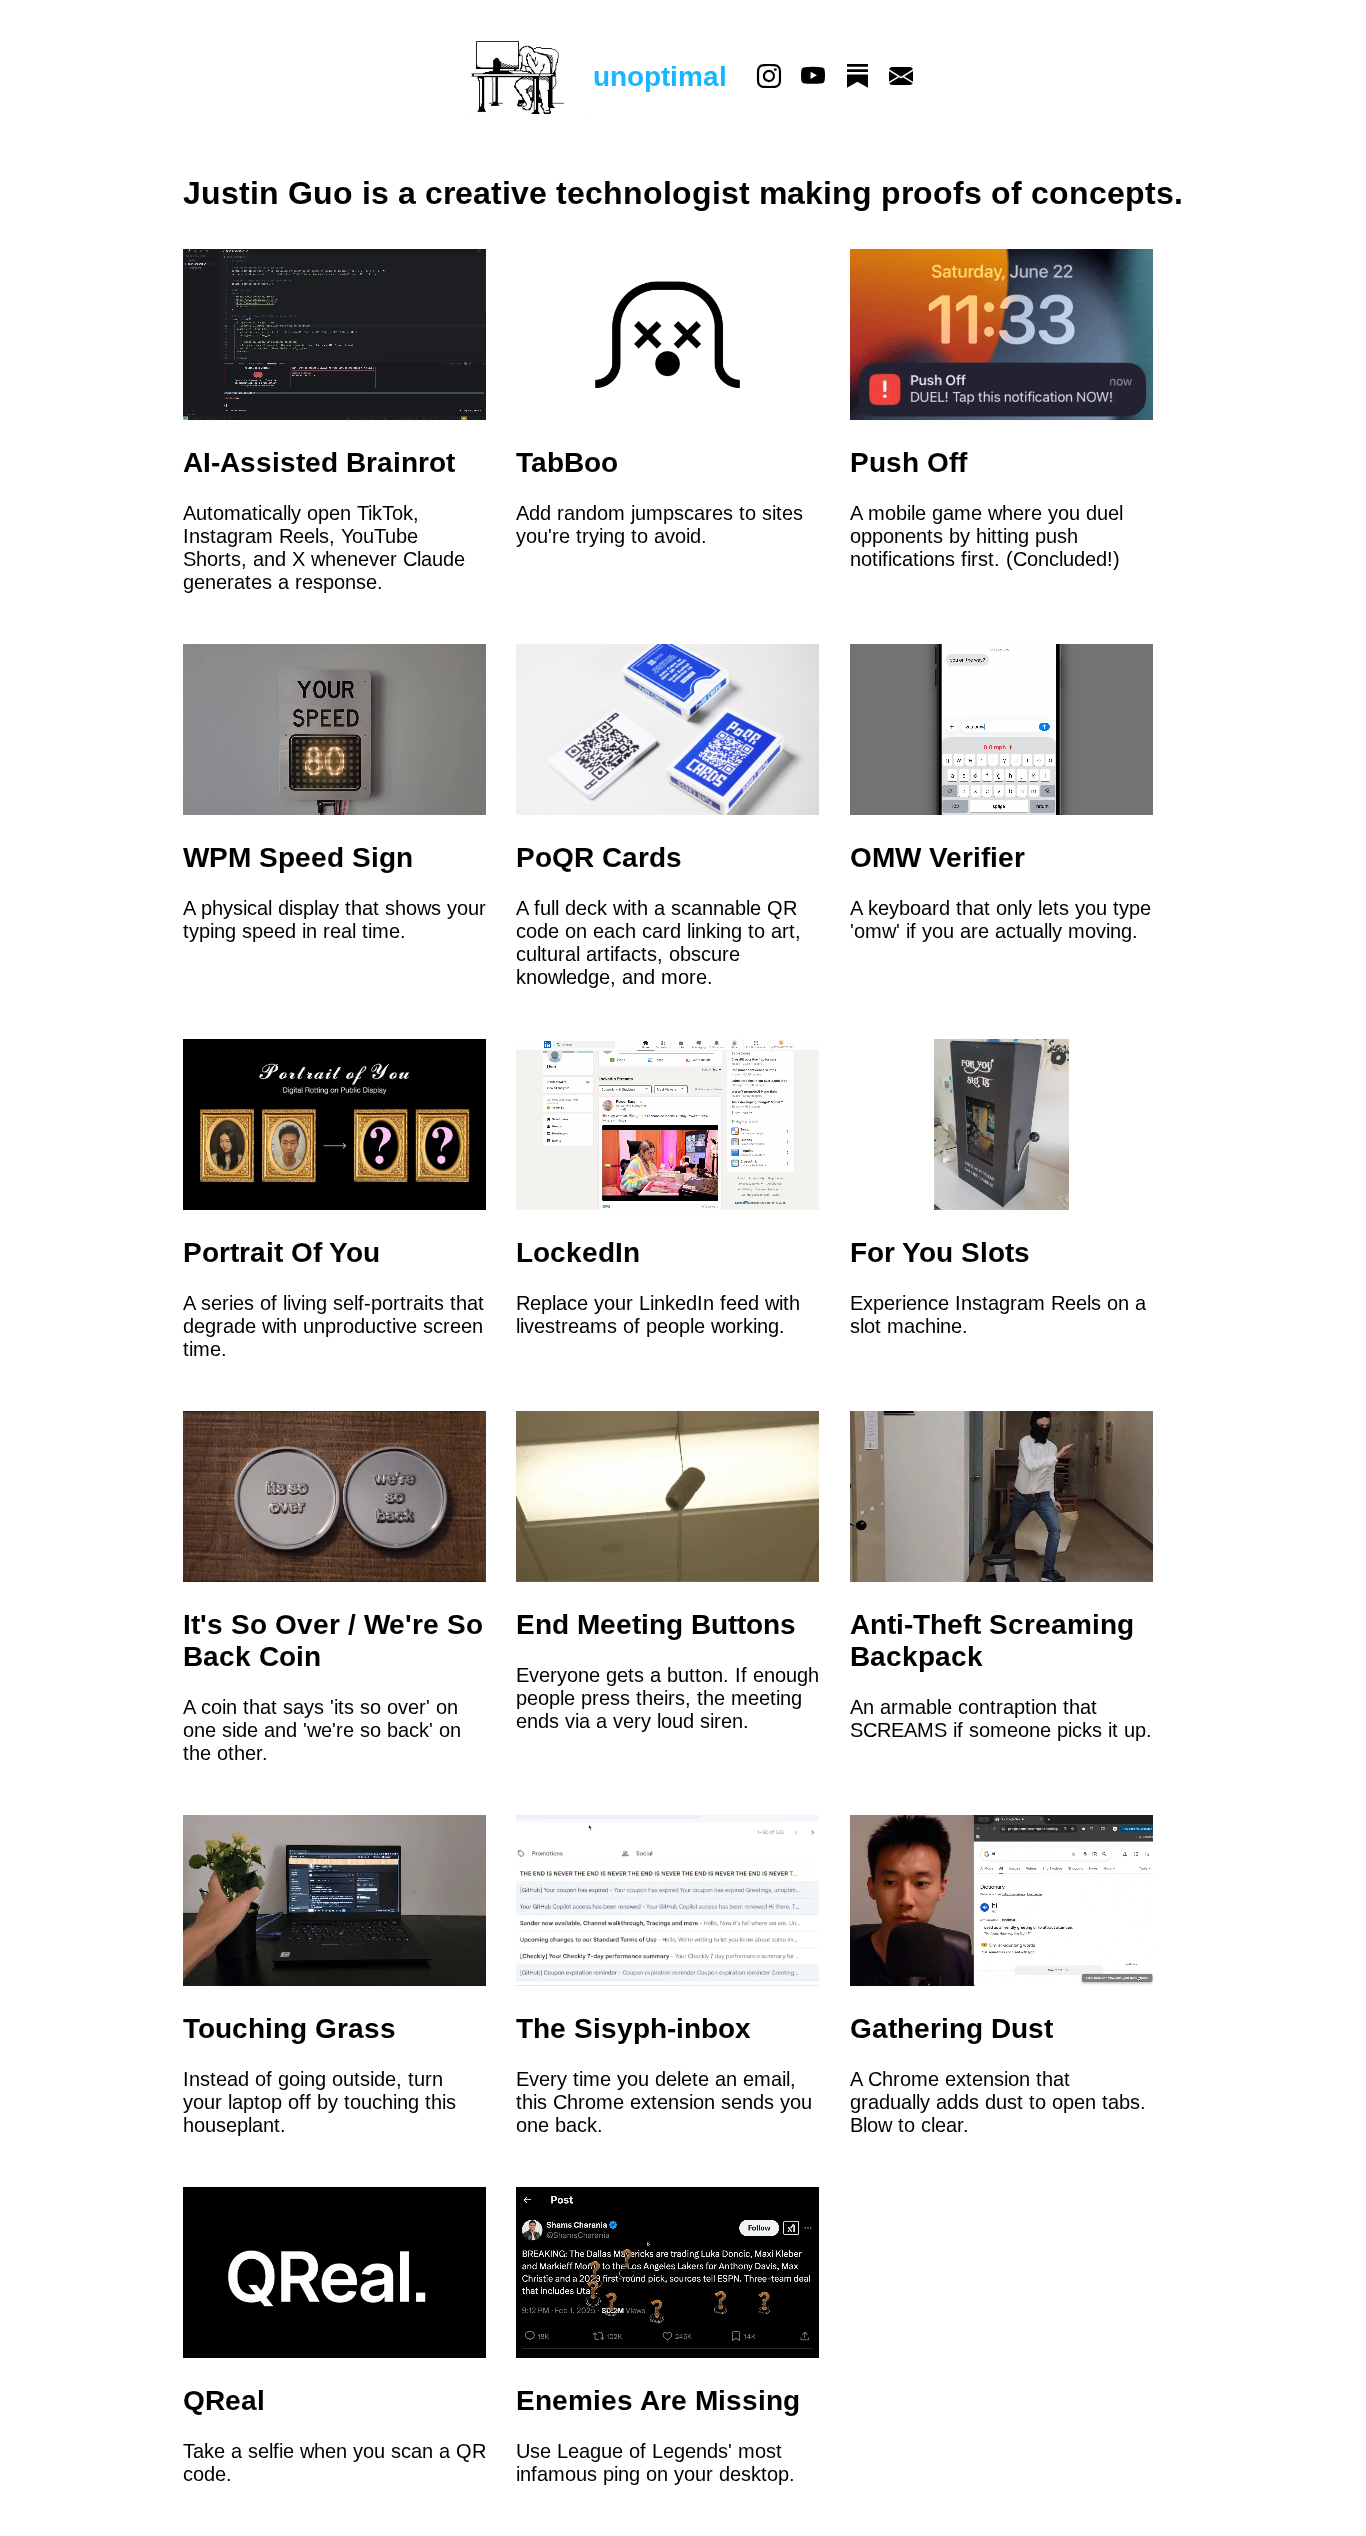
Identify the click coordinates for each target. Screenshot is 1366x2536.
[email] (901, 77)
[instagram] (769, 77)
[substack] (857, 77)
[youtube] (813, 77)
